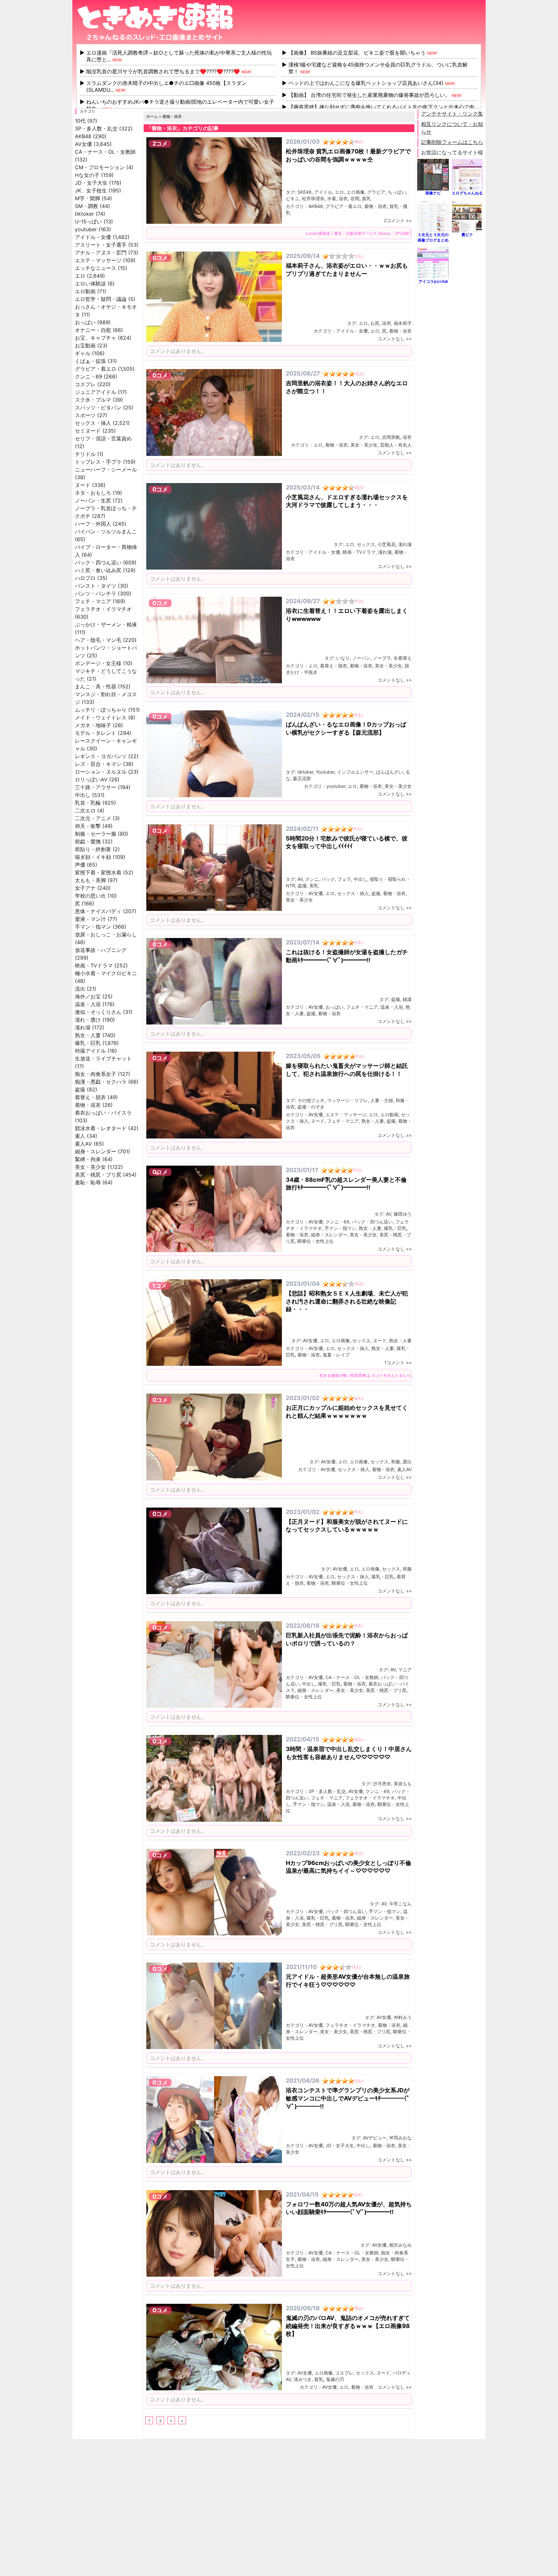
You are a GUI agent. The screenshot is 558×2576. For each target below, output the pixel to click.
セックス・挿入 (93, 423)
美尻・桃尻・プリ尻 (98, 1175)
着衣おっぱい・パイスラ (103, 1113)
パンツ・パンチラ (96, 593)
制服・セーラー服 (96, 834)
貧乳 (367, 198)
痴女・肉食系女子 (96, 1074)
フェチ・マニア (93, 601)
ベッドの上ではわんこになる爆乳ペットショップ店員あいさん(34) (366, 83)
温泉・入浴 (88, 1004)
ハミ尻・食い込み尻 (98, 570)
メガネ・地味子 (93, 725)
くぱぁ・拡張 (90, 361)
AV (300, 879)
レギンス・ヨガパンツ (101, 756)
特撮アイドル (90, 1051)
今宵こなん (400, 1904)
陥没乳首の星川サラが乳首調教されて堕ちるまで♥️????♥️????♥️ (163, 71)
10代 (80, 121)
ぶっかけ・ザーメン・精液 (106, 624)
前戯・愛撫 (88, 841)
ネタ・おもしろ (93, 493)
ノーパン (361, 658)
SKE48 (305, 192)
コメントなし (391, 339)
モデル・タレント (96, 733)
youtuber (86, 229)
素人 (80, 1136)
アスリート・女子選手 (101, 245)
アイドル (323, 192)
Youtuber (325, 772)
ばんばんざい (389, 772)
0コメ (160, 258)
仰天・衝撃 (88, 826)
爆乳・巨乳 (88, 1043)
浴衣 (343, 198)
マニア (405, 1669)
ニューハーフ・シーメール (106, 469)
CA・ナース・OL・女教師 (105, 152)
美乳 (314, 886)
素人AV (83, 1144)
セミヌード (88, 431)
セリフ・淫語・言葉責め (103, 438)
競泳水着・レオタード (101, 1128)
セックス (366, 544)
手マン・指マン (93, 927)
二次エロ (85, 810)
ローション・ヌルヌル (101, 772)
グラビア (376, 192)
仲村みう (403, 2017)
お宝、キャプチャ (96, 338)
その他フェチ (311, 1100)
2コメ (160, 144)
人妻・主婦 (382, 1100)
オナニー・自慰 (93, 330)
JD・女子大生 (91, 183)
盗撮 (80, 1089)
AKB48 (83, 136)
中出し (83, 795)
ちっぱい (397, 192)
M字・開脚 (88, 198)
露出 (407, 1462)
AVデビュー (375, 2138)
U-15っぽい (88, 222)
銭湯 (407, 999)
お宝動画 (85, 345)
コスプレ (85, 384)
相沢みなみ (400, 2245)
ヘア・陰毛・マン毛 (98, 640)
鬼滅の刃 (335, 2379)
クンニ (312, 879)
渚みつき (303, 2379)
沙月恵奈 (382, 1783)
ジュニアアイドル (96, 392)
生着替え (403, 658)
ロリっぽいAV (91, 779)
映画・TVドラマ (94, 965)
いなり (343, 658)
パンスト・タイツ (96, 586)
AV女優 (83, 144)
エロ (80, 276)
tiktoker (84, 214)
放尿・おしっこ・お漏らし (106, 934)
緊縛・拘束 (88, 1159)
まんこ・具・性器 (96, 686)
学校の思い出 (90, 896)
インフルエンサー (355, 772)
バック (328, 879)
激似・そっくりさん (98, 1012)
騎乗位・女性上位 (315, 1241)
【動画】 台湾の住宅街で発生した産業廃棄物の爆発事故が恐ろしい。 (369, 95)
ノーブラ (382, 658)
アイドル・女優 (93, 237)
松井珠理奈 (313, 198)
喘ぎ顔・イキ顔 (93, 857)
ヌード (83, 485)
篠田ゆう (403, 1214)
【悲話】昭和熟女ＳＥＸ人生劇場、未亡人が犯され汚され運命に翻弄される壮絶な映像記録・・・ (347, 1301)
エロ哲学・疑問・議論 (101, 299)
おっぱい (85, 322)
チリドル (85, 454)
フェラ (344, 879)
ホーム (152, 116)
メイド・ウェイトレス (101, 717)
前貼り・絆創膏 (93, 849)
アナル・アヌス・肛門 (101, 252)
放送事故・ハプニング (101, 950)
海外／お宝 (88, 996)
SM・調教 (87, 206)
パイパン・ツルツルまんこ (106, 531)
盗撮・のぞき (311, 1107)
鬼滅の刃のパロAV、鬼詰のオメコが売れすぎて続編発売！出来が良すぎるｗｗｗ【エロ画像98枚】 (348, 2326)
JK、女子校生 (91, 191)
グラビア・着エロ (96, 369)
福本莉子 (403, 323)
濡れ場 (83, 1027)
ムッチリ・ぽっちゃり (101, 710)
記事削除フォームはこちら (452, 142)
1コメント (394, 1362)
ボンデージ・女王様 (98, 663)
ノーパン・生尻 (93, 500)
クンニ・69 (88, 376)
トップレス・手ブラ (98, 462)
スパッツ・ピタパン (98, 407)
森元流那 (302, 778)
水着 (332, 198)
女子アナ (85, 888)
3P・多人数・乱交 (96, 129)
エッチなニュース (96, 268)
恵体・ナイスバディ (98, 911)
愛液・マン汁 (90, 919)
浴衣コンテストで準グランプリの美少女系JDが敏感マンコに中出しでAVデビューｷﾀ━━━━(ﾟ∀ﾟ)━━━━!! (348, 2098)
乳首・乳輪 (88, 803)
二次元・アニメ (93, 818)
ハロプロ (85, 578)
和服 (396, 1462)
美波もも (403, 1783)
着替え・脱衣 (90, 1097)
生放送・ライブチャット (103, 1058)
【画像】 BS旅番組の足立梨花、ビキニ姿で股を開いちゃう (357, 53)
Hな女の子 (87, 175)
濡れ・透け (88, 1020)
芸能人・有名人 (396, 445)
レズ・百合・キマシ (98, 764)
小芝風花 (387, 544)
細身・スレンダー (96, 1151)
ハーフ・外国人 (93, 524)
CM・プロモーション (100, 167)
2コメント (394, 220)
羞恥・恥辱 (88, 1182)
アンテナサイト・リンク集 (452, 114)
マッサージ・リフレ (347, 1100)
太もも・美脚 (90, 880)
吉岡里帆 (391, 437)
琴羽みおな (400, 2138)
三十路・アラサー (96, 787)
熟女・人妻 (88, 1035)
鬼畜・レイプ (336, 1355)
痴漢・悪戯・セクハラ (101, 1082)
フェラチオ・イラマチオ (103, 609)
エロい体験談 (90, 283)
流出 (80, 989)
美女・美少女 (90, 1167)
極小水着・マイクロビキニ (106, 973)
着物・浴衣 (88, 1105)
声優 (80, 865)
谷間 (355, 198)
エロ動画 (85, 291)
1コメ (160, 1286)
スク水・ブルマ (93, 400)
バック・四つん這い (98, 562)
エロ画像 (356, 192)
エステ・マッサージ (98, 260)
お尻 (375, 323)
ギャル (83, 353)
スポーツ (85, 415)
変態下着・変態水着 (98, 872)
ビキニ (293, 198)
